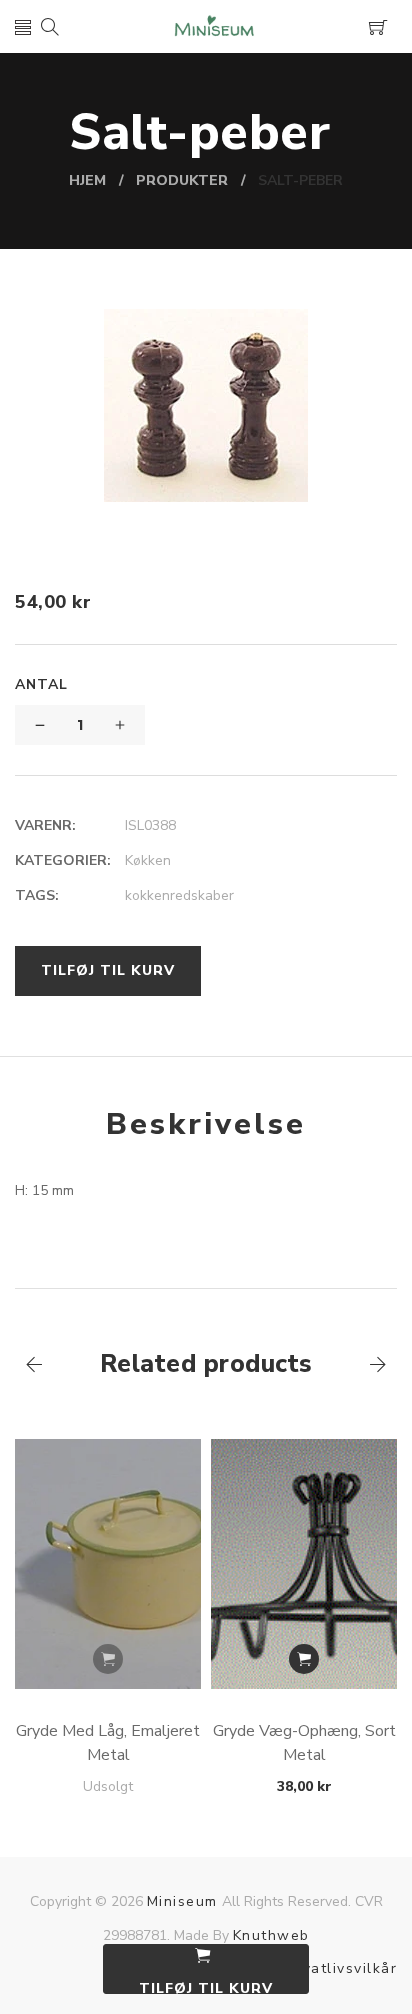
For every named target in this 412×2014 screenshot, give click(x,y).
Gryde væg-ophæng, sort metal (304, 1743)
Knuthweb (271, 1935)
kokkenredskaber (179, 895)
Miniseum (182, 1901)
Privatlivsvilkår (339, 1968)
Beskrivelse (206, 1124)
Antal (41, 684)
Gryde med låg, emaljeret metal (108, 1743)
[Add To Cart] (108, 1659)
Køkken (148, 860)
